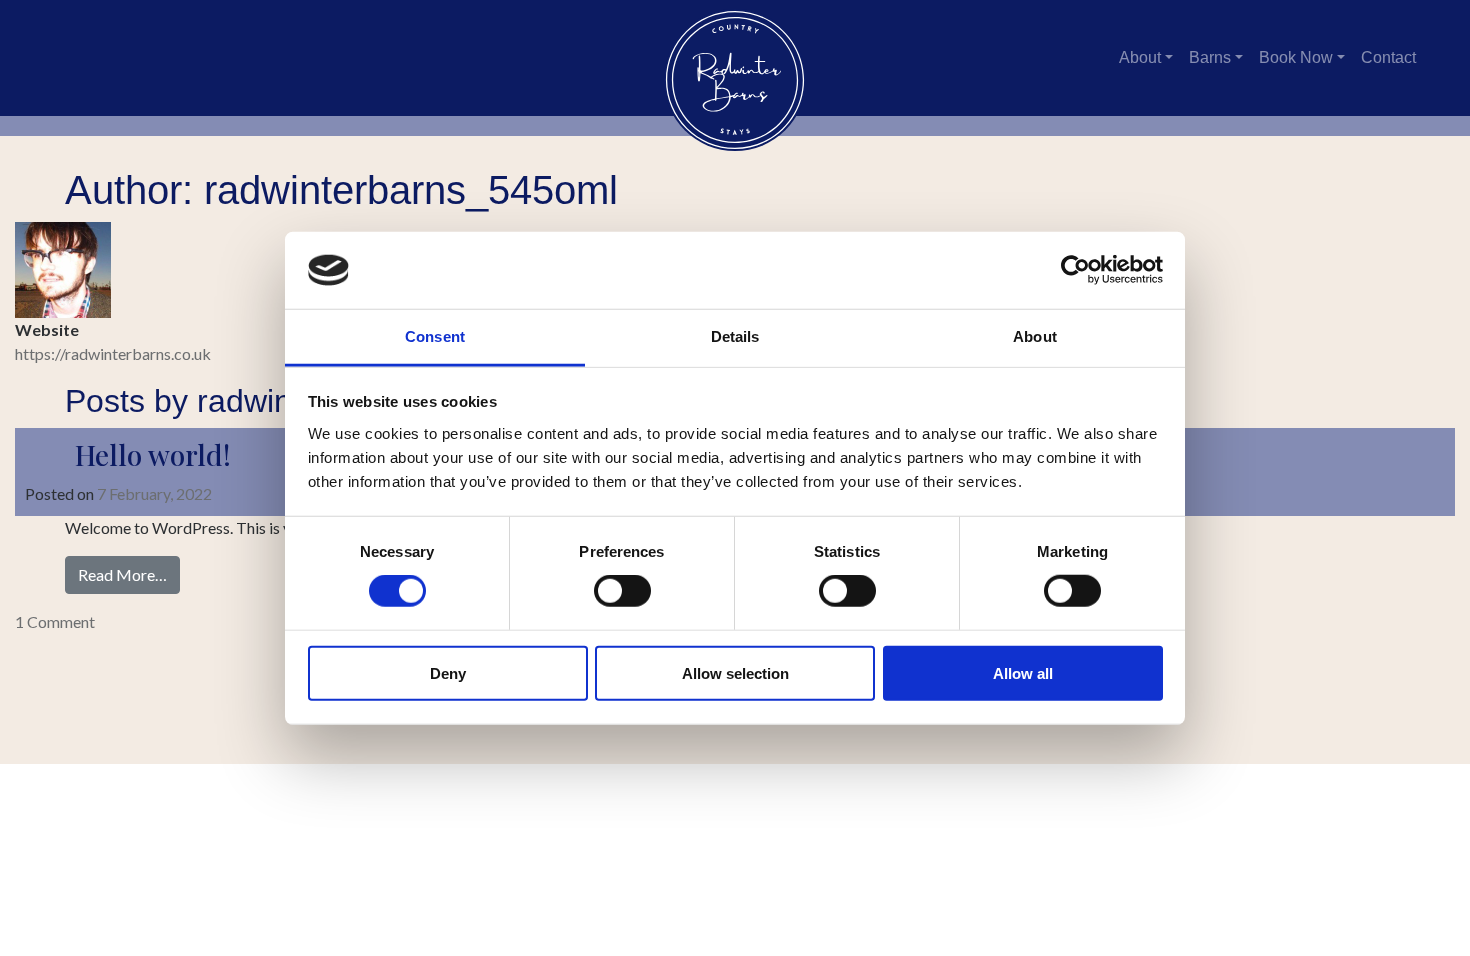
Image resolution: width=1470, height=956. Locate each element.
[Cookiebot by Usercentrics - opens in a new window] (1075, 270)
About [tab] (1035, 336)
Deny (448, 672)
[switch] (622, 591)
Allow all (1023, 672)
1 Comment (55, 621)
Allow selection (735, 672)
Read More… (129, 574)
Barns (1210, 57)
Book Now (1296, 57)
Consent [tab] (435, 336)
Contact (1388, 57)
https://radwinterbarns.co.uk (113, 353)
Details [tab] (735, 336)
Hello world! (153, 454)
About (1140, 57)
